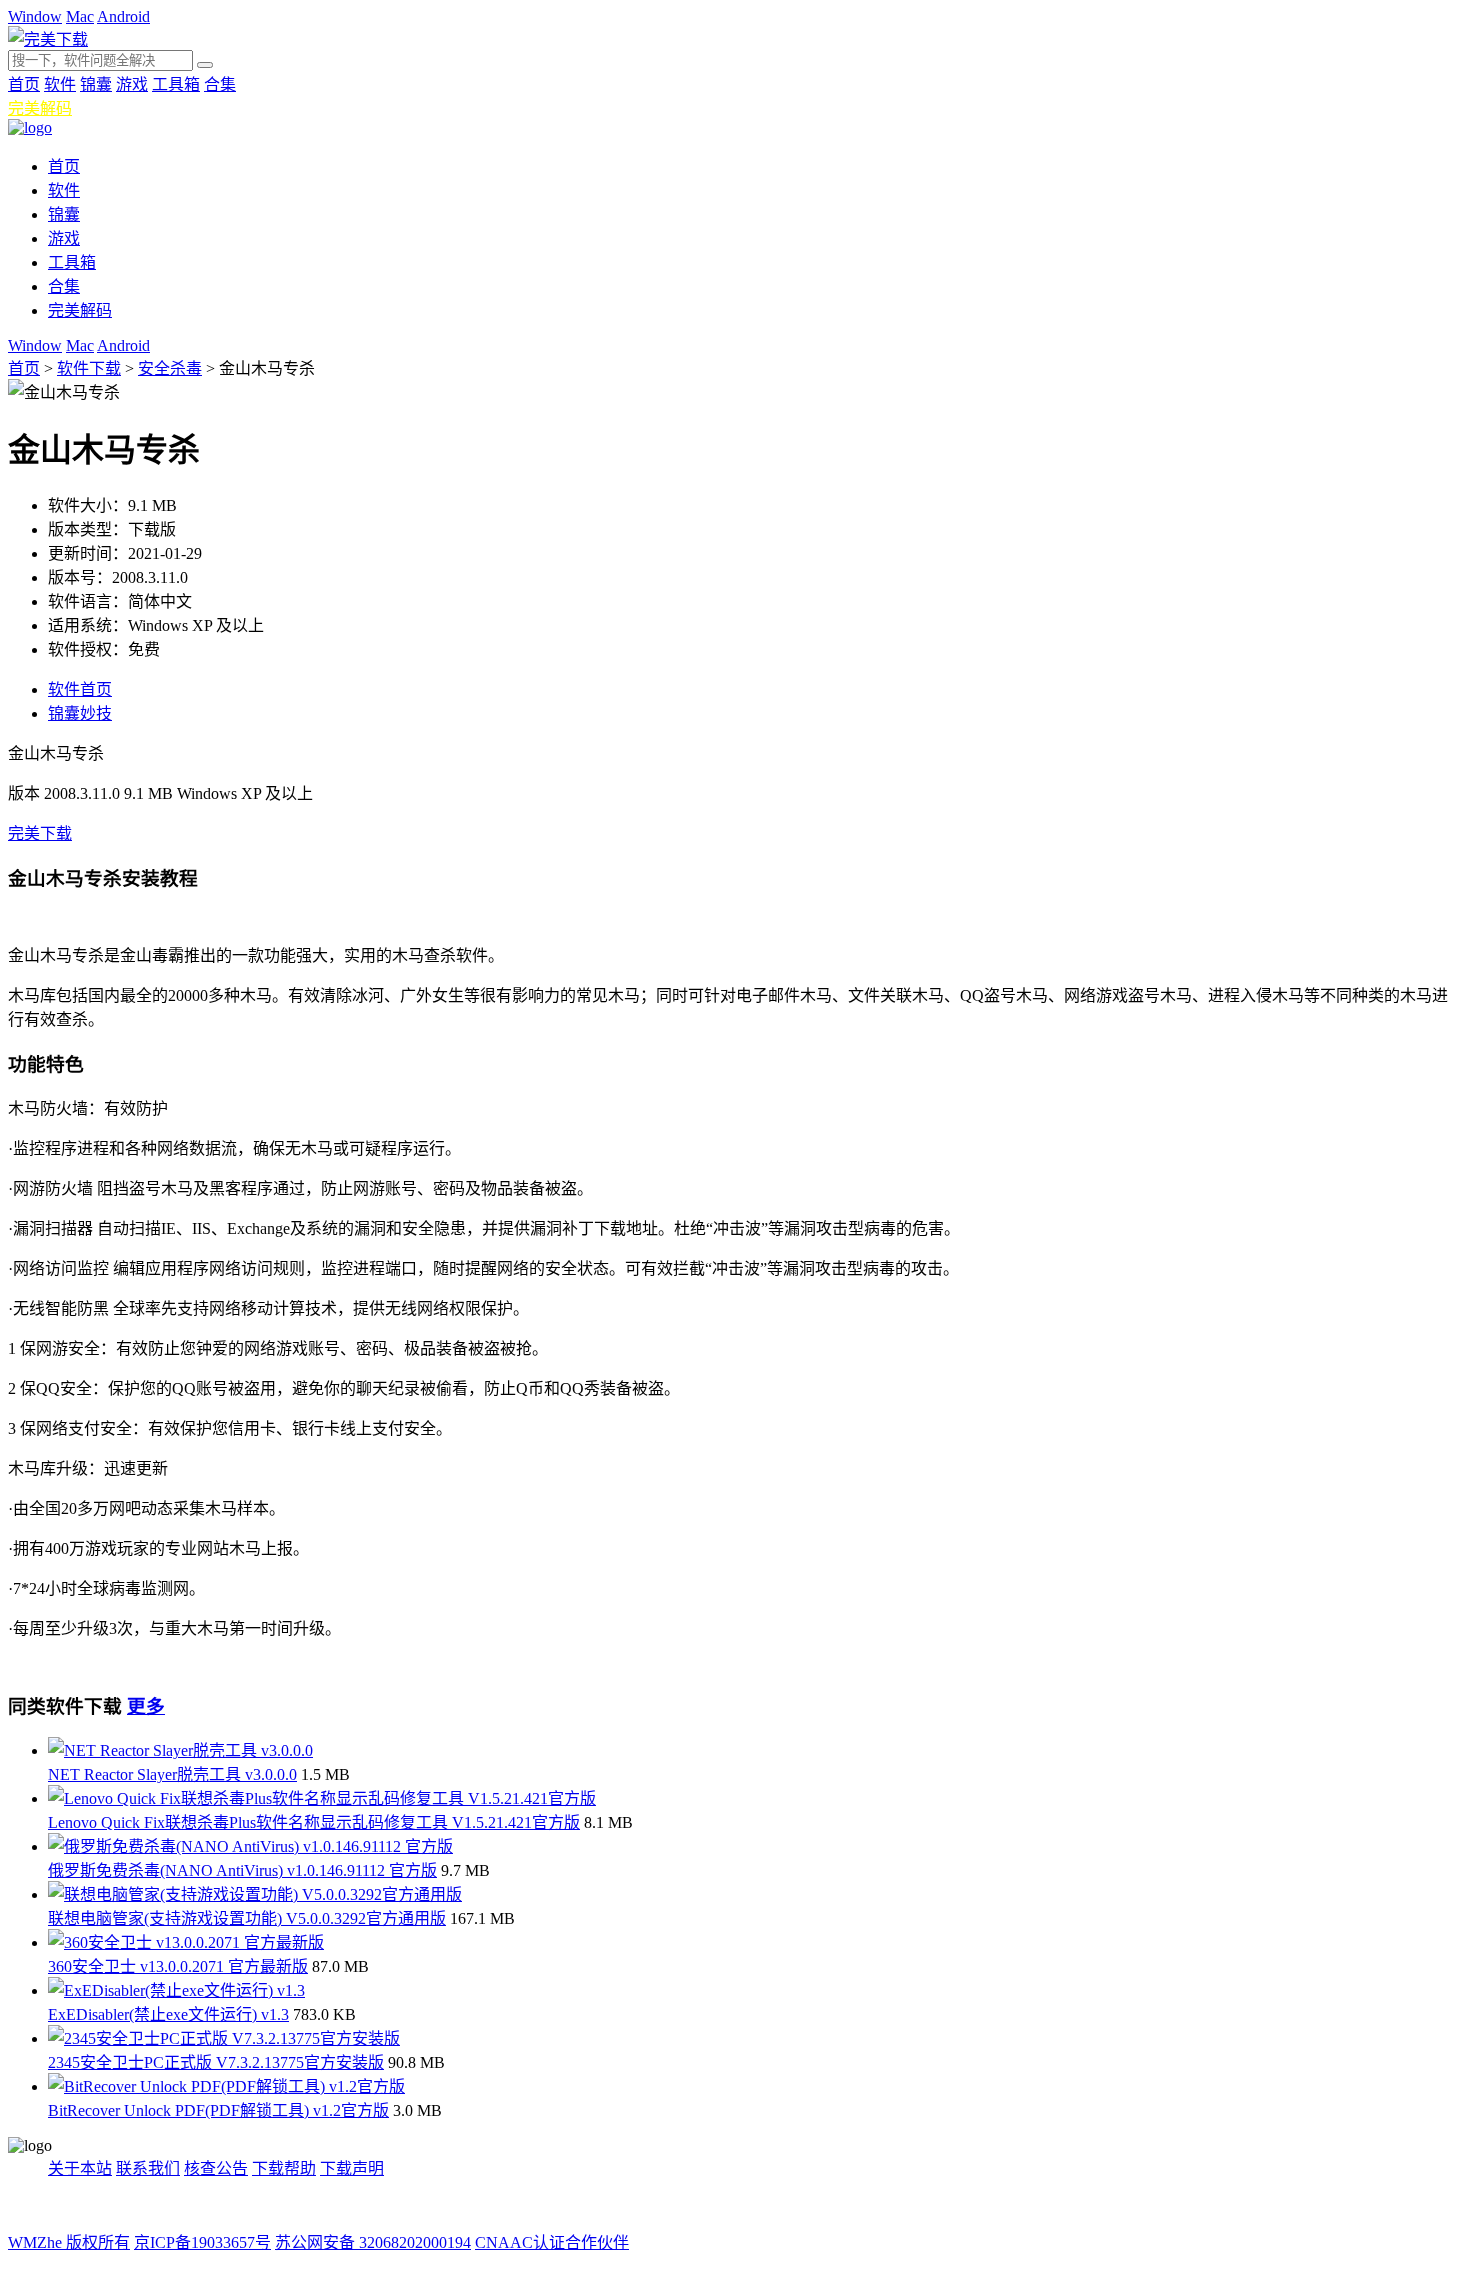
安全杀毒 (170, 368)
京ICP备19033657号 (202, 2242)
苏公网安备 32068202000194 (373, 2242)
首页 (24, 84)
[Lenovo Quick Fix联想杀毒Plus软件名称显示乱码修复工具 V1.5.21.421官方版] (322, 1798)
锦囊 (96, 84)
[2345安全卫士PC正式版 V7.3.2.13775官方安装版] (224, 2038)
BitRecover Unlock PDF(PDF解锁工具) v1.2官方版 (218, 2110)
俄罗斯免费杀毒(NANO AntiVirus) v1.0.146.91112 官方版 (242, 1870)
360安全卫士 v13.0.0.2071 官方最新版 (178, 1966)
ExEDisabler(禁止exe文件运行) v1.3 (168, 2014)
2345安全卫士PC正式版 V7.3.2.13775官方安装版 (216, 2062)
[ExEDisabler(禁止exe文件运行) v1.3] (176, 1990)
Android (123, 16)
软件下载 (89, 368)
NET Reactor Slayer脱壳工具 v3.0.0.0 (172, 1774)
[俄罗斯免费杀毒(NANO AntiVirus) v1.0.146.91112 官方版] (250, 1846)
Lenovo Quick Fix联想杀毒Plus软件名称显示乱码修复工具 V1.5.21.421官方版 (314, 1822)
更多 (146, 1706)
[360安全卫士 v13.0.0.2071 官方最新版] (186, 1942)
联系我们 (148, 2168)
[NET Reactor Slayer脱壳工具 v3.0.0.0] (180, 1750)
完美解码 (40, 108)
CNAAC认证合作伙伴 (552, 2242)
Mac (80, 16)
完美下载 (40, 833)
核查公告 (216, 2168)
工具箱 (176, 84)
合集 (220, 84)
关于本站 (80, 2168)
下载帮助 (284, 2168)
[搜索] (205, 65)
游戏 (132, 84)
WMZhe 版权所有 (69, 2242)
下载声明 (352, 2168)
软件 (60, 84)
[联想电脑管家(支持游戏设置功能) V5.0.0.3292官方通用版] (255, 1894)
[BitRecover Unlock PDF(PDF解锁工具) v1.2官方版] (226, 2086)
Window (35, 16)
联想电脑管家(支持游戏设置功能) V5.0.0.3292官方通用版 (247, 1918)
